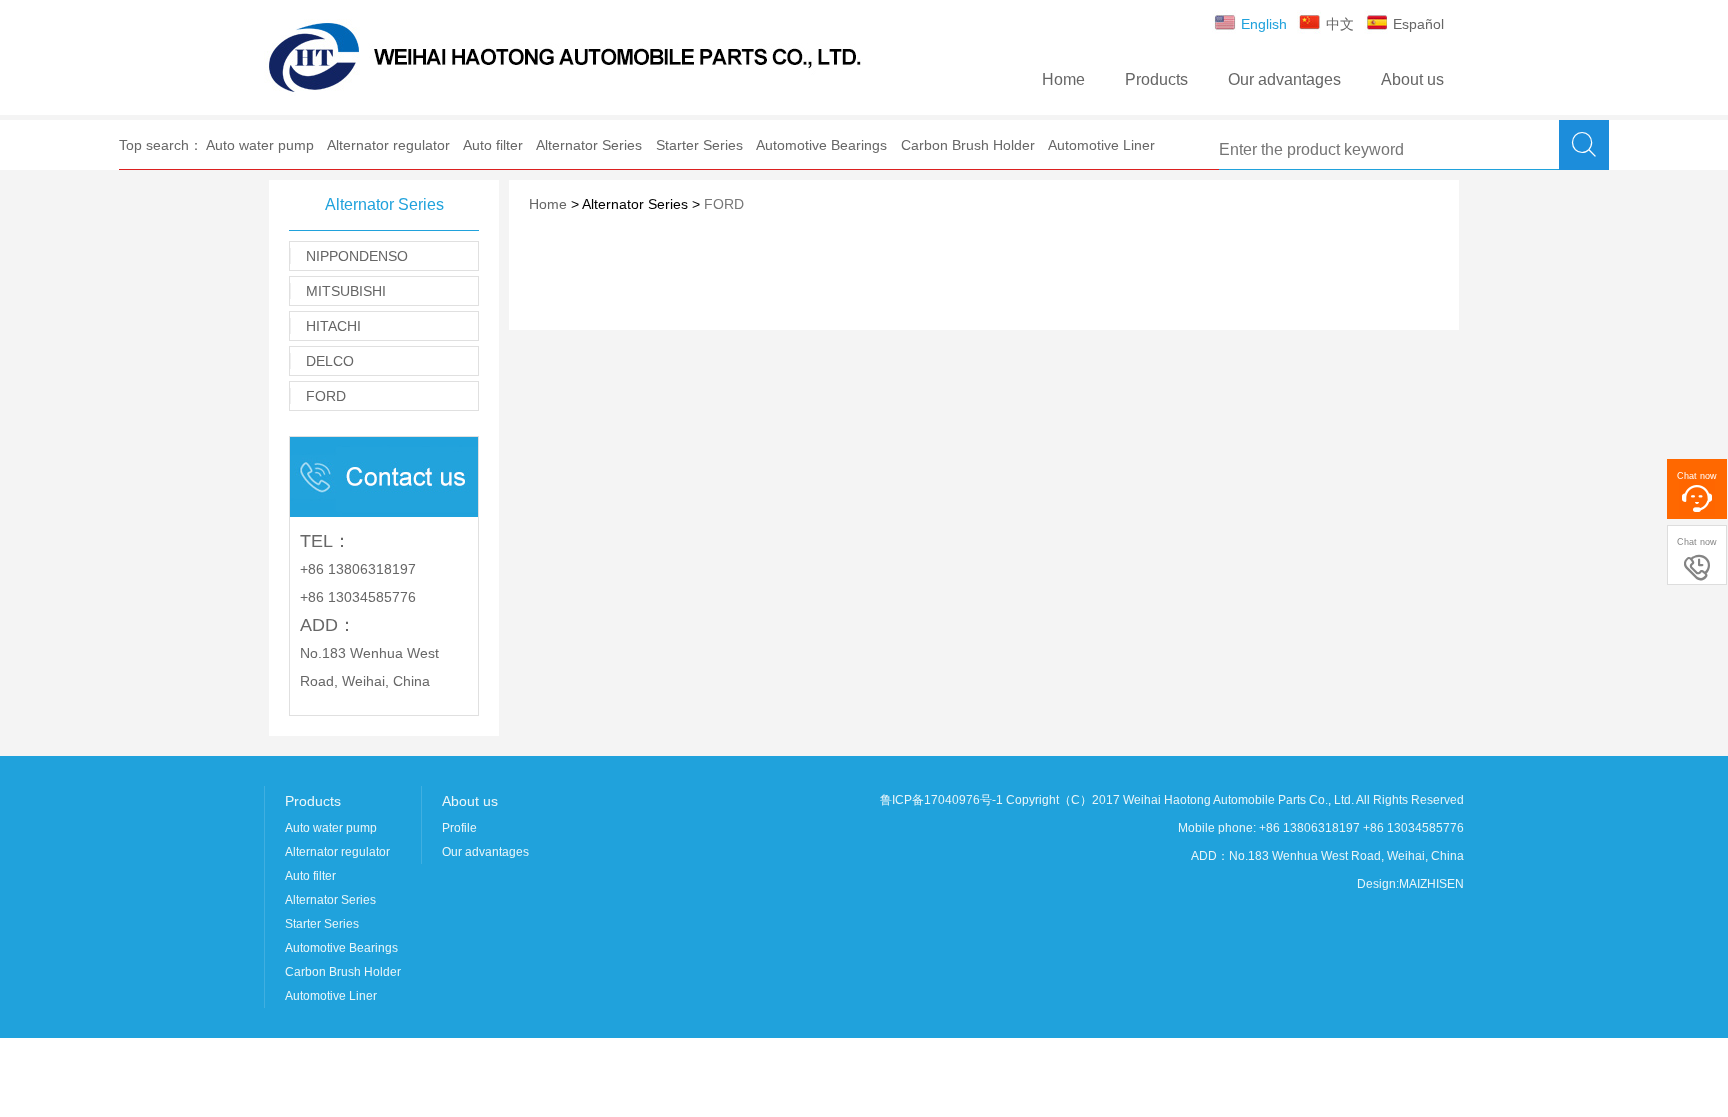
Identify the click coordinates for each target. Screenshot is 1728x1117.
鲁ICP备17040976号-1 (941, 800)
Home (1063, 79)
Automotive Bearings (821, 145)
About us (1412, 79)
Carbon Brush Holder (968, 145)
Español (1416, 24)
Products (1156, 79)
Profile (459, 828)
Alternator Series (589, 145)
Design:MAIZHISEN (1410, 884)
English (1262, 24)
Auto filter (493, 145)
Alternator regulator (388, 145)
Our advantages (1284, 79)
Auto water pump (260, 145)
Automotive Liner (1101, 145)
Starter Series (699, 145)
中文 (1338, 24)
